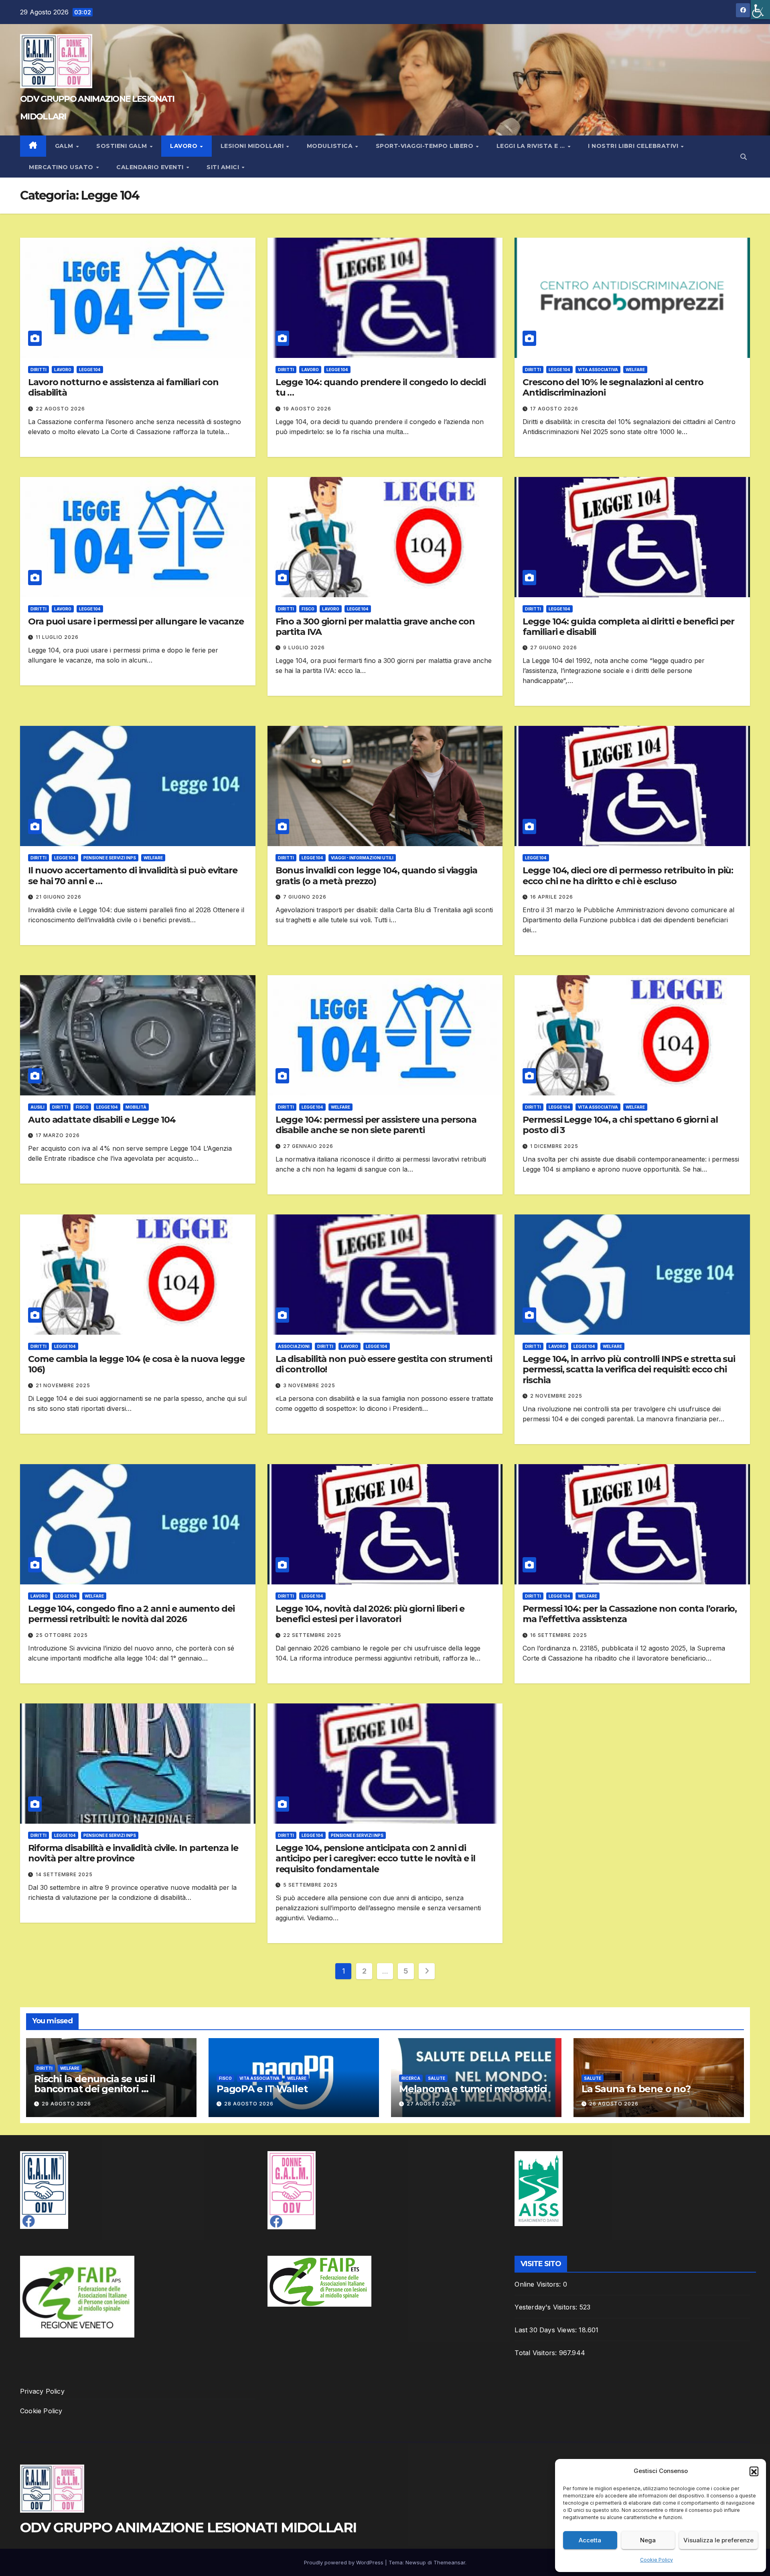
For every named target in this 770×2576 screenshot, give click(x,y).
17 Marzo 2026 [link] (58, 1135)
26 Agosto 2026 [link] (614, 2104)
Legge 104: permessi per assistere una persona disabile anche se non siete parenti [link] (376, 1125)
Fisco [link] (308, 609)
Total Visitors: (537, 2353)
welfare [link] (635, 370)
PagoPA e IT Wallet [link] (262, 2089)
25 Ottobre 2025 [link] (62, 1635)
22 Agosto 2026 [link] (60, 409)
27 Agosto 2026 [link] (431, 2104)
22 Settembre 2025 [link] (312, 1635)
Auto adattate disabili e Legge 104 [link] (102, 1120)
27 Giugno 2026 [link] (554, 648)
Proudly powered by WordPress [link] (344, 2562)
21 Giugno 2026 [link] (59, 897)
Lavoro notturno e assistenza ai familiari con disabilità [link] (123, 387)
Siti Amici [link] (224, 167)
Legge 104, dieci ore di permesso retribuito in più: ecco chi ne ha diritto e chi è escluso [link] (628, 876)
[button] (754, 2471)
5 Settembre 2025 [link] (310, 1885)
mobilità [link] (136, 1107)
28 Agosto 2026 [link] (249, 2104)
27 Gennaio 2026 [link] (308, 1146)
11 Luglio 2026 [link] (57, 637)
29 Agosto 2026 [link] (66, 2104)
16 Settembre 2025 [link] (559, 1635)
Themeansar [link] (449, 2562)
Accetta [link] (590, 2540)
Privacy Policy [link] (42, 2391)
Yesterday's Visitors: (547, 2307)
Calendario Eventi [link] (151, 167)
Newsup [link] (416, 2562)
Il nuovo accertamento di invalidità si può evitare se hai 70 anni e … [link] (133, 876)
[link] (760, 10)
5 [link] (406, 1971)
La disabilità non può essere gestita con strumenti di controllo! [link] (384, 1364)
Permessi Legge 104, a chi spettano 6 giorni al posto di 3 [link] (620, 1125)
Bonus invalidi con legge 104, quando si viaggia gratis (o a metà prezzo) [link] (376, 876)
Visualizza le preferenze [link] (718, 2540)
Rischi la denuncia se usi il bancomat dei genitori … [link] (94, 2084)
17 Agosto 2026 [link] (554, 409)
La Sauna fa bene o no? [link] (636, 2089)
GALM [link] (65, 146)
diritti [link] (38, 370)
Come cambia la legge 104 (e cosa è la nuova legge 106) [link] (136, 1364)
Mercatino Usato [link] (62, 167)
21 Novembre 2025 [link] (63, 1385)
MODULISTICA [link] (331, 146)
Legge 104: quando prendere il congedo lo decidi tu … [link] (381, 387)
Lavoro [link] (185, 146)
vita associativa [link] (598, 370)
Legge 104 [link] (90, 370)
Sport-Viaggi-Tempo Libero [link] (426, 146)
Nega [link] (648, 2540)
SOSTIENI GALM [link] (123, 146)
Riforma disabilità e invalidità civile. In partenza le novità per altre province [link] (133, 1853)
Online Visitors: (539, 2284)
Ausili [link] (37, 1107)
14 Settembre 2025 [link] (64, 1874)
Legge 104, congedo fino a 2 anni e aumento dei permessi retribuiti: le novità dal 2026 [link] (131, 1614)
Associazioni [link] (294, 1346)
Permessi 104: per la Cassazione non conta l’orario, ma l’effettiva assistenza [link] (630, 1614)
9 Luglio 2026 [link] (304, 648)
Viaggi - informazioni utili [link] (362, 858)
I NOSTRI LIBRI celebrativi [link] (634, 146)
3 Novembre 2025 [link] (309, 1385)
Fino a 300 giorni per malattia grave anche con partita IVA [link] (375, 627)
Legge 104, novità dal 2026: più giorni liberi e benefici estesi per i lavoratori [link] (370, 1614)
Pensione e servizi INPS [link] (110, 858)
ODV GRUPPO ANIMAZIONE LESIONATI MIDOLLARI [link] (188, 2528)
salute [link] (437, 2078)
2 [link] (364, 1971)
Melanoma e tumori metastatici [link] (473, 2089)
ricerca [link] (411, 2078)
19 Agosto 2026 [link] (307, 409)
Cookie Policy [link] (657, 2560)
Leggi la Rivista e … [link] (532, 146)
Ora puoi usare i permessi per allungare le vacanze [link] (136, 621)
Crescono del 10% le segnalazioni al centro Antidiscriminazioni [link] (613, 387)
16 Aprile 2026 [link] (552, 897)
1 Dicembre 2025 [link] (554, 1146)
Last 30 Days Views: (547, 2330)
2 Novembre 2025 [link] (556, 1396)
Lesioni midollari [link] (253, 146)
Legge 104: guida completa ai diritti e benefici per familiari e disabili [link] (628, 627)
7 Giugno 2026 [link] (305, 897)
